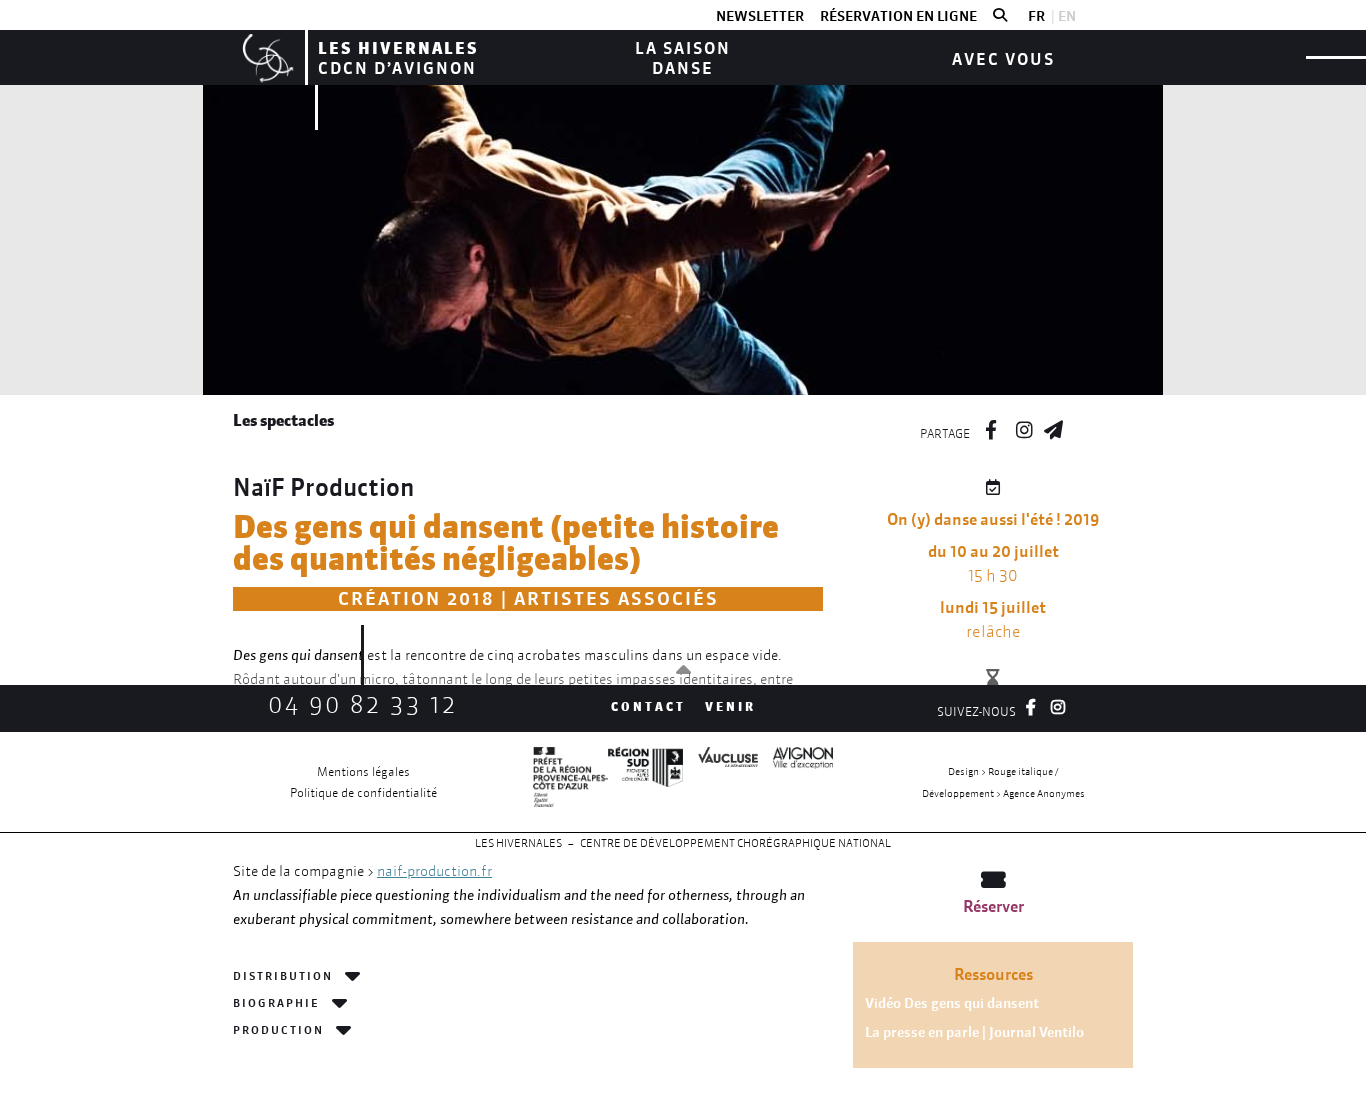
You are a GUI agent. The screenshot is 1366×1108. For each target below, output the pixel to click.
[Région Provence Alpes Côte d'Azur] (645, 782)
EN (1067, 16)
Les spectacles (283, 420)
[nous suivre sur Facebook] (991, 427)
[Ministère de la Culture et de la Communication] (570, 782)
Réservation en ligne (898, 16)
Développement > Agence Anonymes (1003, 793)
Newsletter (760, 16)
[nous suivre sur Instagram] (1024, 427)
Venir (730, 706)
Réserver (993, 906)
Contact (648, 706)
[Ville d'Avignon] (795, 782)
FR (1036, 16)
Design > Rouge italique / (1003, 771)
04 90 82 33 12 (363, 704)
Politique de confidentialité (363, 792)
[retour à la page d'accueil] (265, 57)
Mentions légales (363, 771)
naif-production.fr (434, 871)
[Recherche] (1000, 16)
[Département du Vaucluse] (720, 782)
